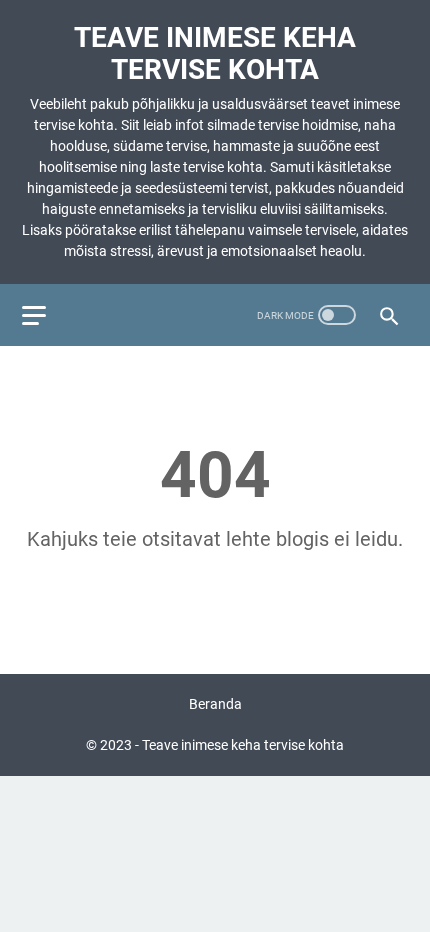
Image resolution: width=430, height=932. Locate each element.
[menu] (46, 315)
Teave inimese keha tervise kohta (215, 53)
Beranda (215, 704)
